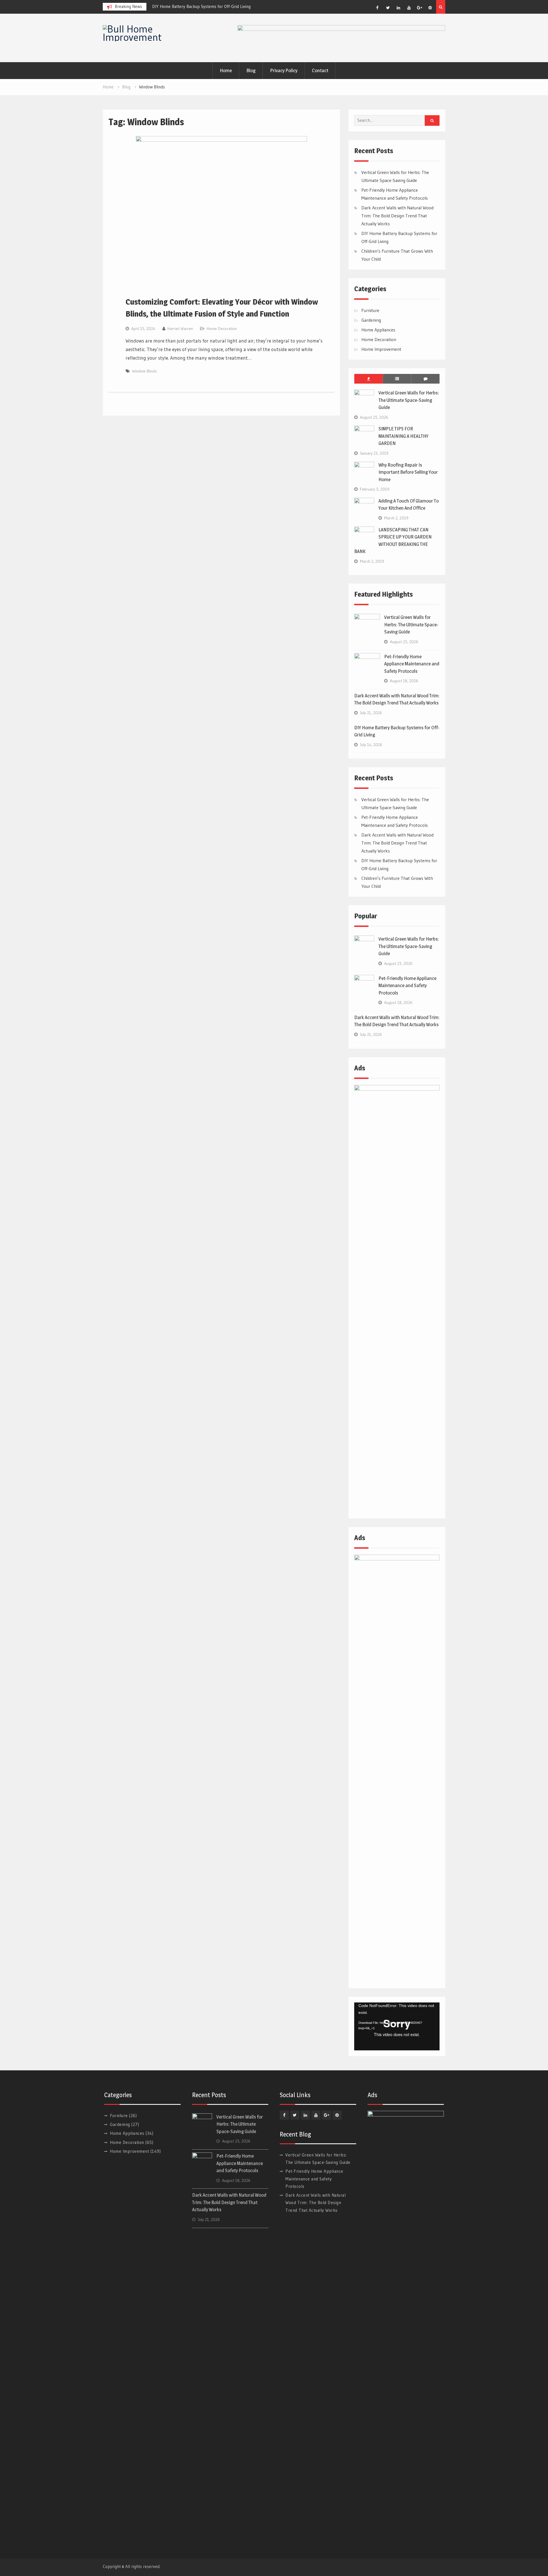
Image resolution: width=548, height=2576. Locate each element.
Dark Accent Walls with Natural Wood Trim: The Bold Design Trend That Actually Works (397, 216)
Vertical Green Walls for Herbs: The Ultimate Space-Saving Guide (409, 400)
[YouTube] (409, 8)
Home (226, 70)
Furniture (370, 310)
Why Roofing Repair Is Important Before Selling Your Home (408, 472)
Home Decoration (222, 329)
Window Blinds (145, 371)
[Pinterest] (430, 8)
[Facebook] (377, 8)
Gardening (371, 320)
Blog (251, 70)
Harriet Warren (180, 329)
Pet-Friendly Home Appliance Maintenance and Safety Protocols (412, 664)
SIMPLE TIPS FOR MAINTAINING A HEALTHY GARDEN (403, 436)
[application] (397, 2026)
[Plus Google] (420, 8)
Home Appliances (378, 330)
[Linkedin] (398, 8)
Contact (320, 70)
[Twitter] (388, 8)
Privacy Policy (284, 70)
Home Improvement (381, 349)
